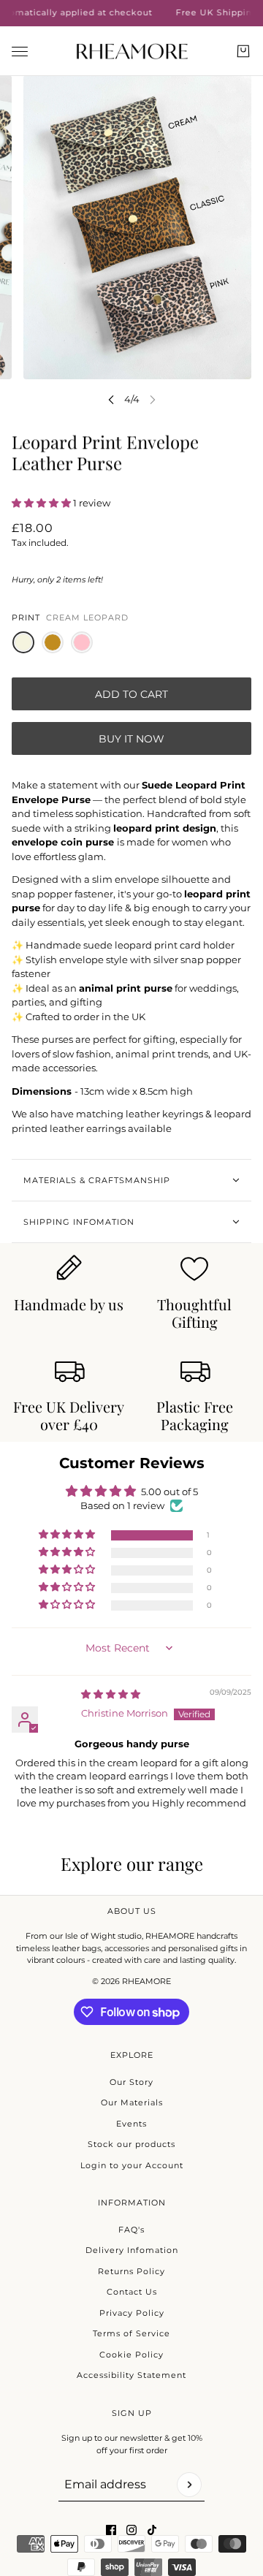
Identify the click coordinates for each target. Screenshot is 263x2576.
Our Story (131, 2082)
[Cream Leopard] (23, 642)
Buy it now (131, 739)
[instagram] (131, 2530)
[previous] (111, 399)
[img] (111, 1694)
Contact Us (132, 2292)
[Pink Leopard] (82, 642)
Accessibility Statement (131, 2375)
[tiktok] (152, 2530)
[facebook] (111, 2530)
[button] (42, 503)
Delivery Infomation (132, 2250)
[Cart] (243, 51)
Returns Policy (131, 2271)
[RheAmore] (132, 51)
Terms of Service (131, 2333)
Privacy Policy (132, 2313)
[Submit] (189, 2485)
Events (131, 2124)
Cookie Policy (131, 2355)
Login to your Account (132, 2165)
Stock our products (131, 2144)
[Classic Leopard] (53, 642)
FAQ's (131, 2230)
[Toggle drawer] (20, 51)
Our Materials (132, 2102)
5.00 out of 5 (169, 1492)
